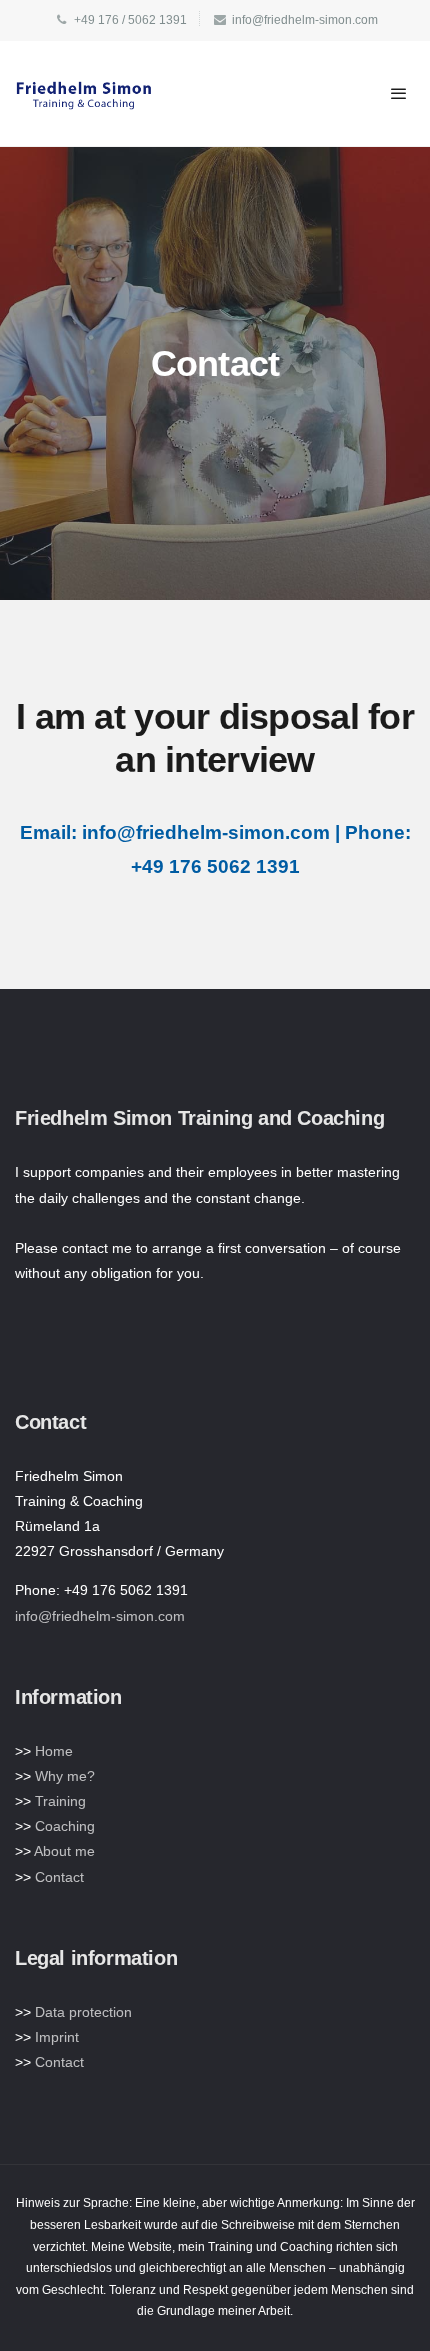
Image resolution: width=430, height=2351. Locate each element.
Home (54, 1751)
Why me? (65, 1776)
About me (64, 1851)
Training (60, 1801)
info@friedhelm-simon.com (100, 1616)
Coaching (65, 1826)
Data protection (83, 2012)
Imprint (57, 2037)
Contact (59, 1877)
